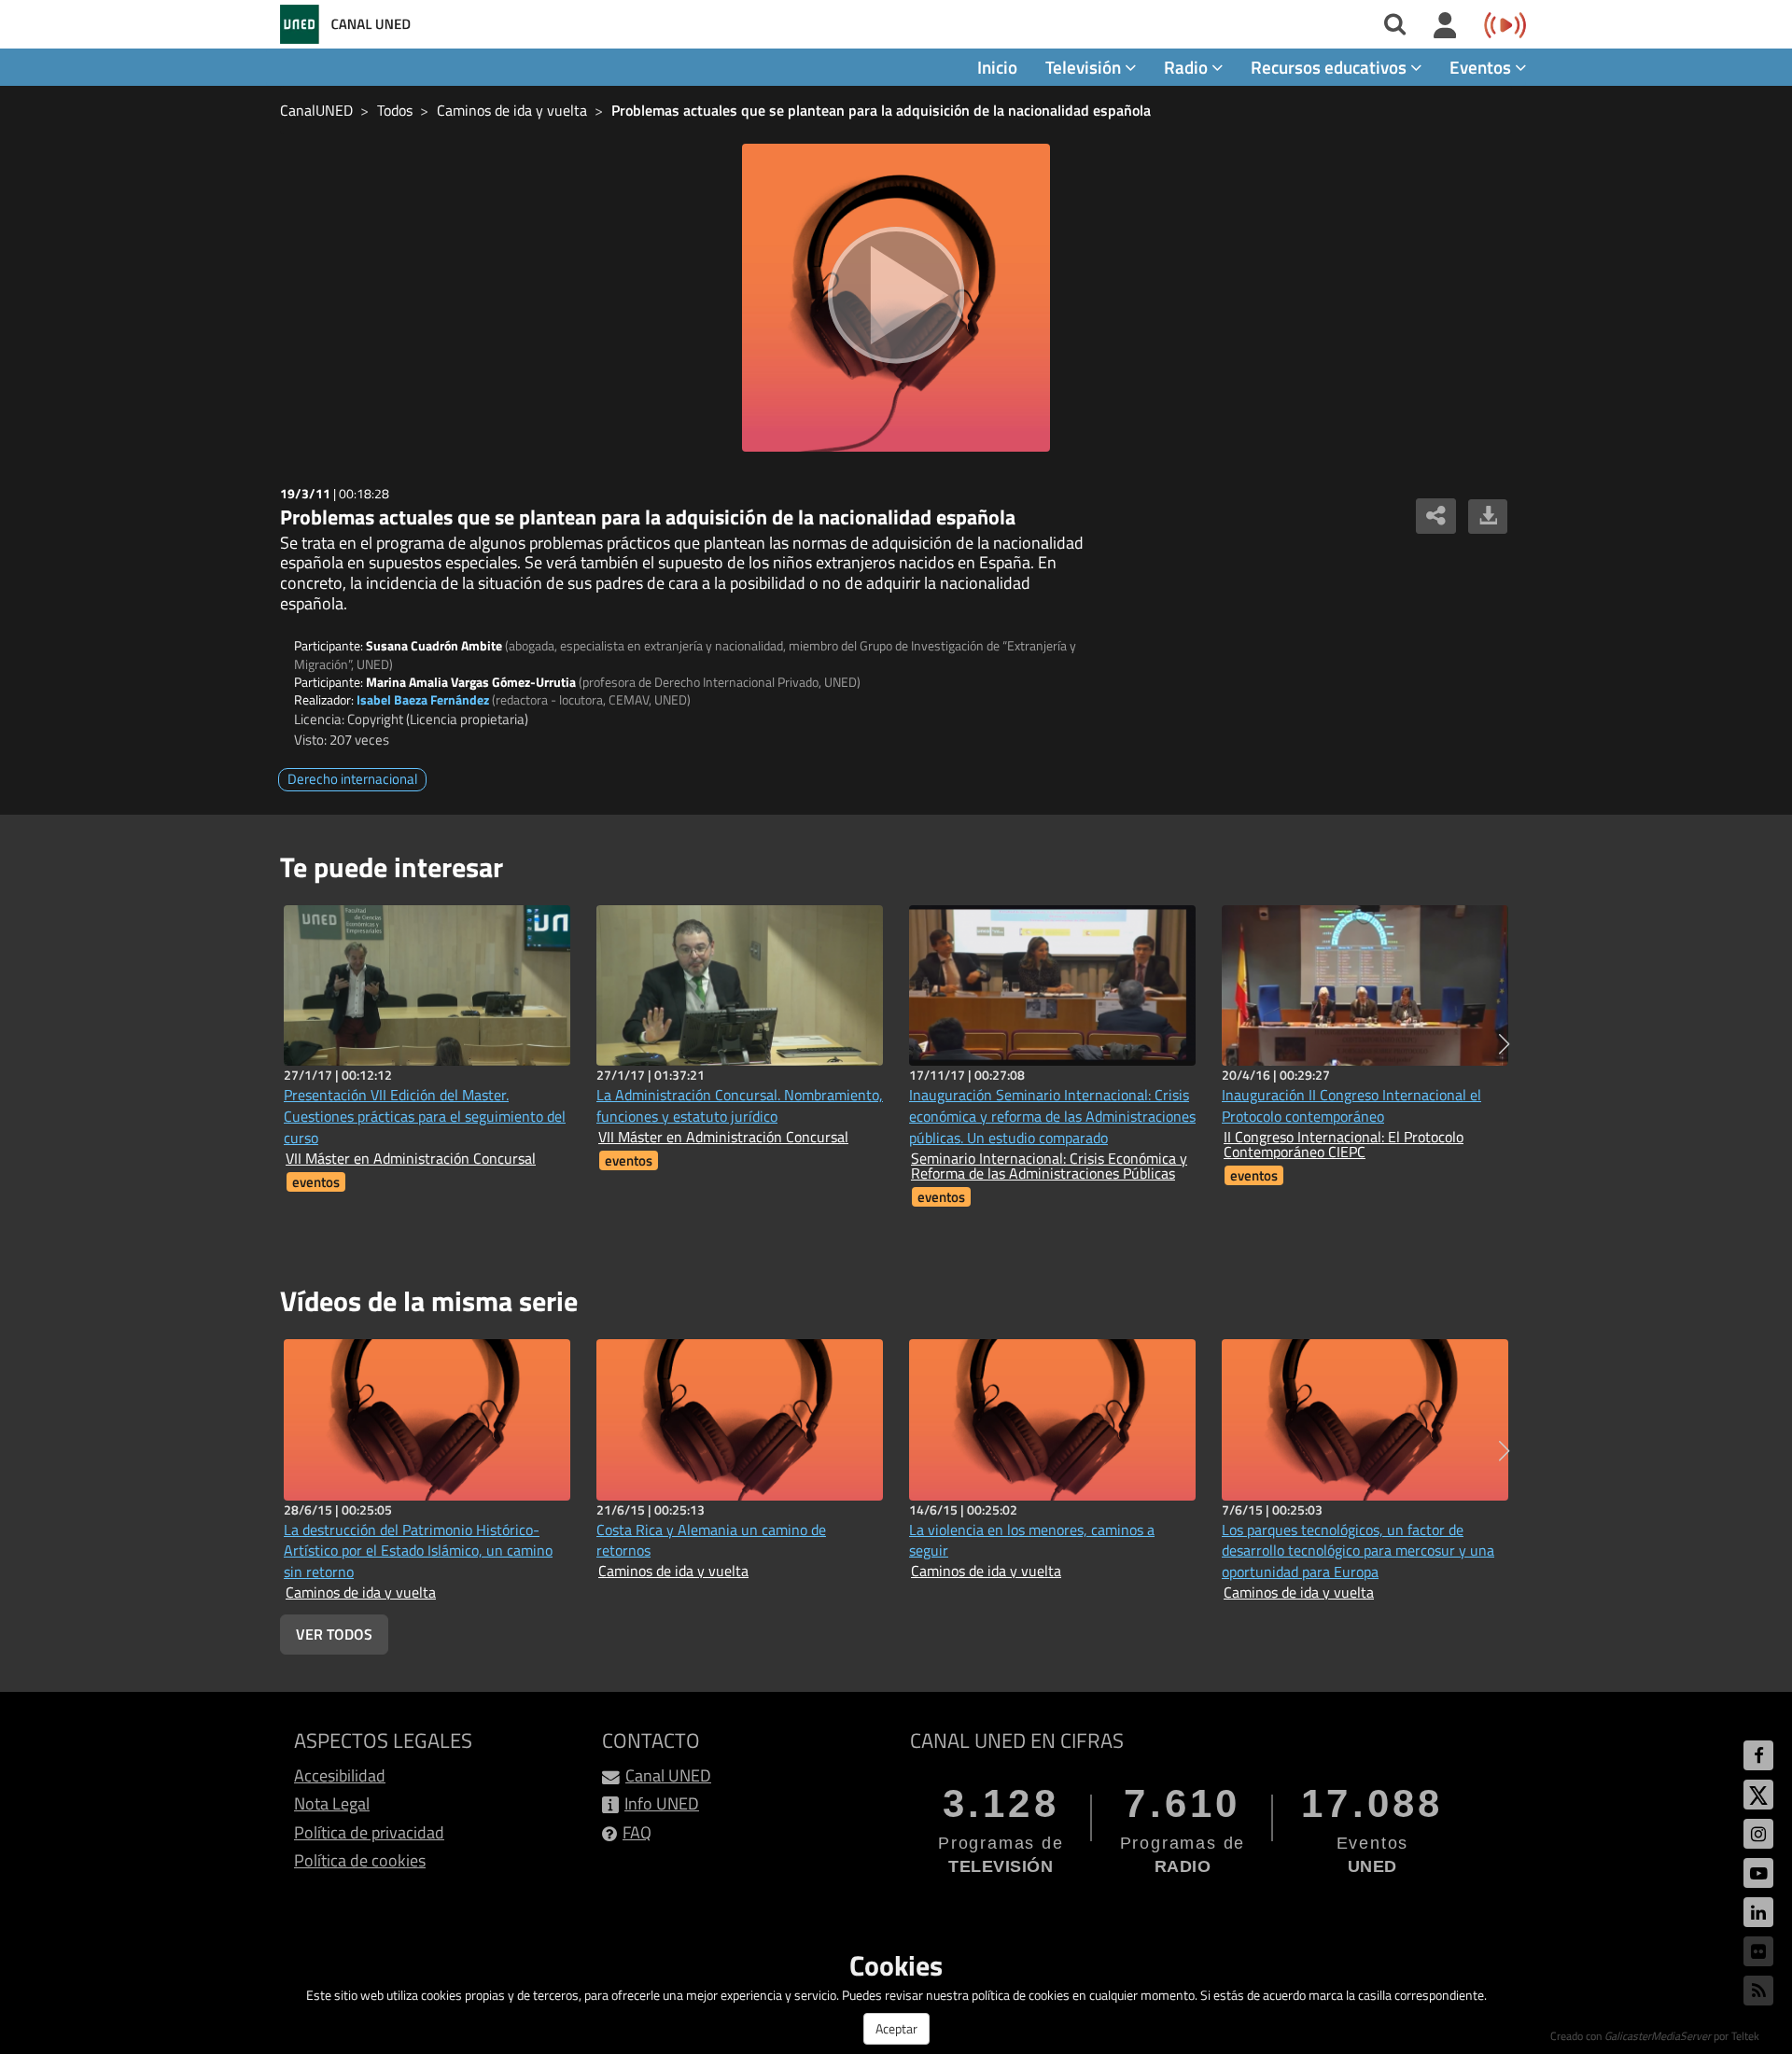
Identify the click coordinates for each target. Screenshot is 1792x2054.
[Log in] (1445, 26)
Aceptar (896, 2028)
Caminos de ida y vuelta (512, 110)
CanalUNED (316, 110)
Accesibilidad (340, 1775)
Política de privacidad (369, 1832)
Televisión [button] (1085, 67)
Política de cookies (360, 1860)
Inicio (997, 67)
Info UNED (662, 1803)
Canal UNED (668, 1775)
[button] (1504, 1044)
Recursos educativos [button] (1330, 67)
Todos (395, 110)
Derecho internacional (352, 779)
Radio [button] (1188, 67)
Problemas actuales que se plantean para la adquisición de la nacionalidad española (881, 110)
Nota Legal (332, 1803)
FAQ (637, 1832)
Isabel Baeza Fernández (423, 699)
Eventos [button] (1482, 67)
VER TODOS (334, 1634)
